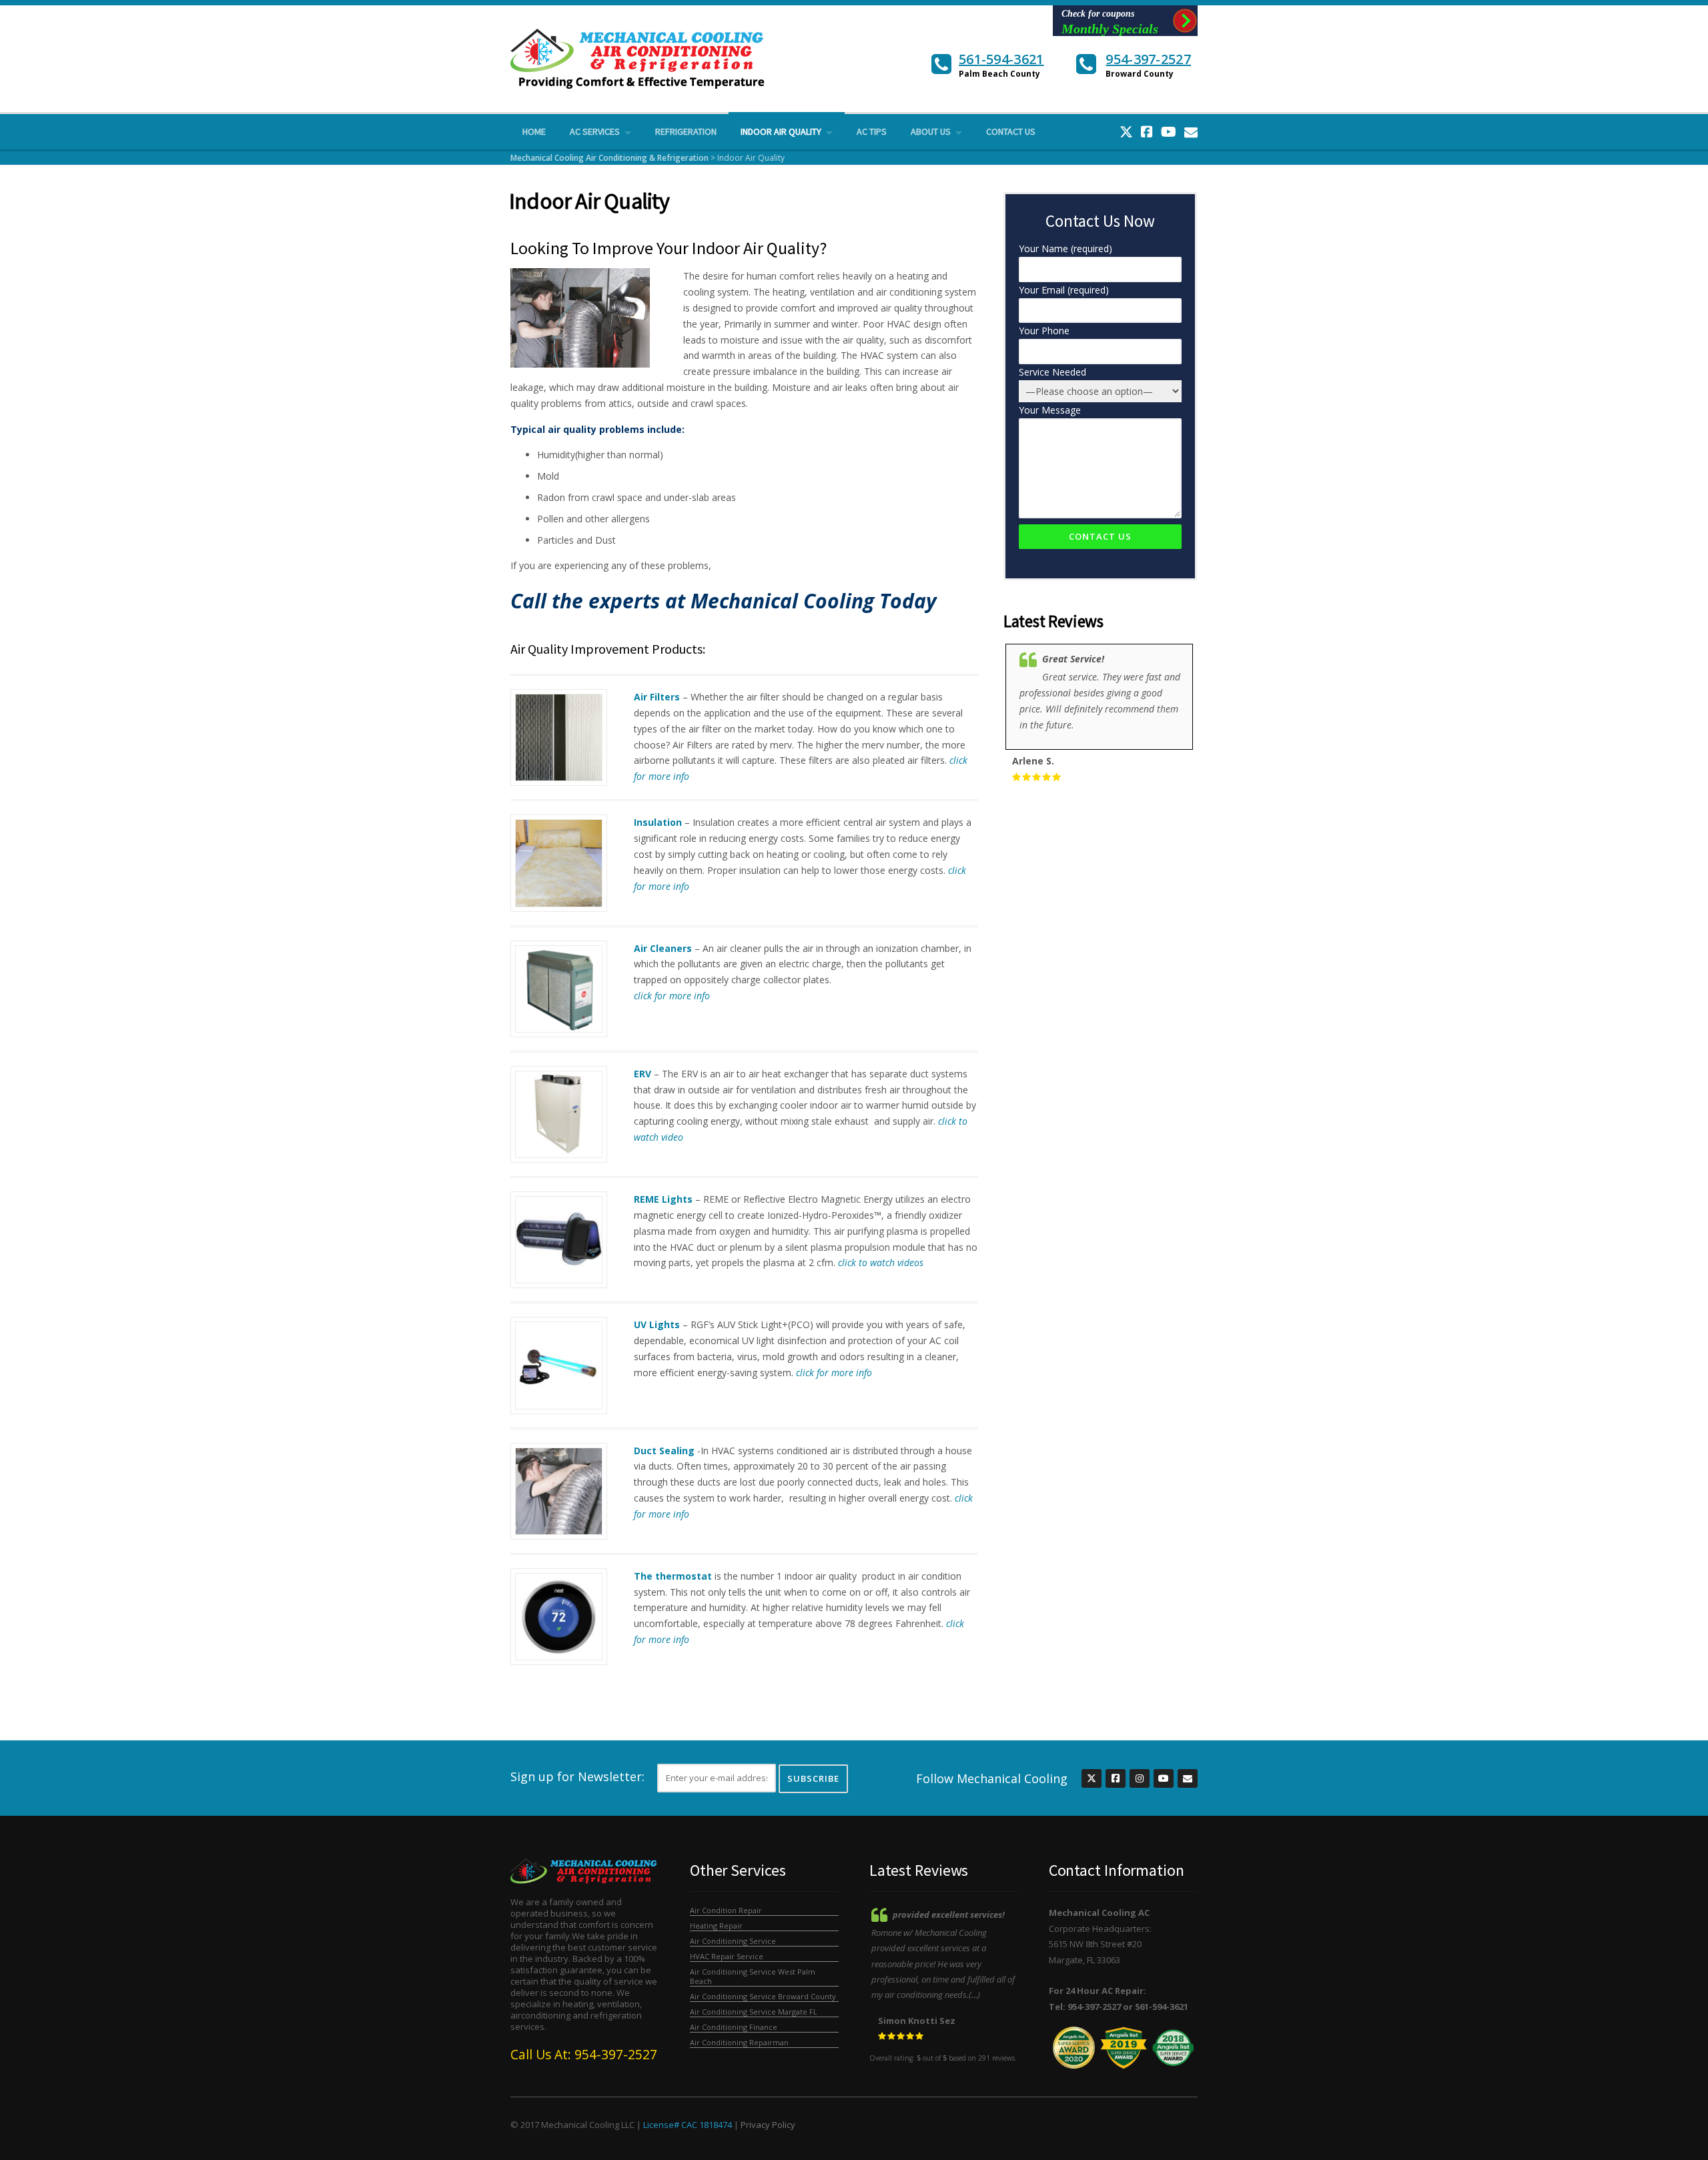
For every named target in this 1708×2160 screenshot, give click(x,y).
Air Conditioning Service (733, 1941)
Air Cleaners (663, 948)
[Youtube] (1169, 132)
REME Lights (663, 1199)
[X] (1126, 132)
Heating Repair (716, 1926)
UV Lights (657, 1324)
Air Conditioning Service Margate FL (754, 2012)
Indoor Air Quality (781, 131)
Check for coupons (1110, 22)
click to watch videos (881, 1262)
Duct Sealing (664, 1451)
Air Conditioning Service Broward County (763, 1996)
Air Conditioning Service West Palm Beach (753, 1976)
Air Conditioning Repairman (739, 2042)
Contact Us (1011, 131)
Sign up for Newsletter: (577, 1776)
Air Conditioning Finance (734, 2027)
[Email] (1191, 132)
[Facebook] (1147, 132)
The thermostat (673, 1576)
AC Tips (872, 131)
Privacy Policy (768, 2125)
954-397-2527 (1148, 59)
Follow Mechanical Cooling (992, 1778)
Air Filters (657, 697)
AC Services (595, 131)
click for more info (672, 996)
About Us (931, 131)
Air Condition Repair (726, 1910)
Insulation (658, 822)
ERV (643, 1074)
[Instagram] (1139, 1779)
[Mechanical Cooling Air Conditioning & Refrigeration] (639, 58)
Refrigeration (686, 131)
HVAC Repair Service (727, 1956)
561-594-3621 (1001, 59)
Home (534, 131)
